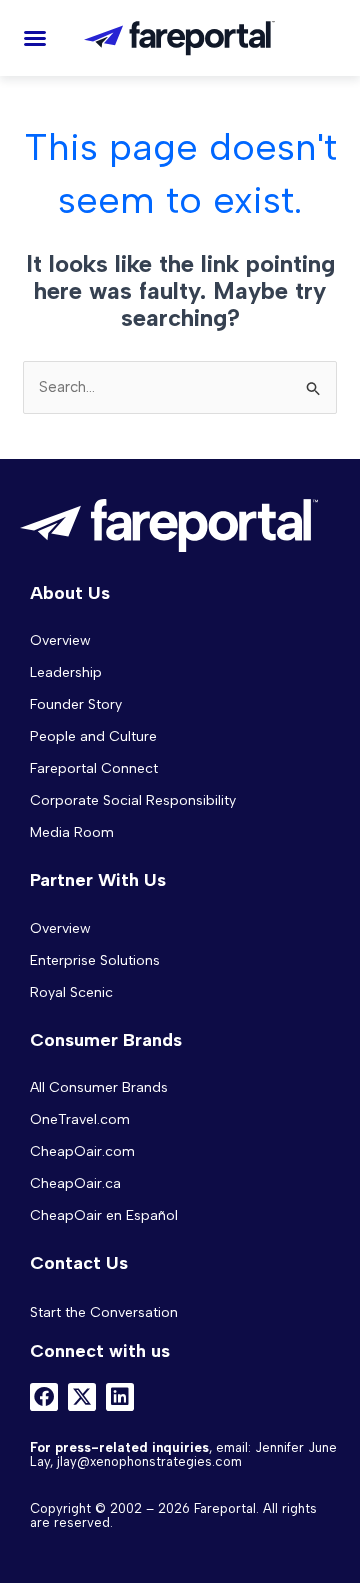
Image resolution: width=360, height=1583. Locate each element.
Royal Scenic (71, 992)
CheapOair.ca (75, 1183)
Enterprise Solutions (95, 960)
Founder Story (76, 704)
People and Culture (93, 736)
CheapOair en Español (104, 1215)
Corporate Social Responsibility (133, 800)
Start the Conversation (104, 1312)
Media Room (72, 832)
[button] (35, 38)
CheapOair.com (82, 1151)
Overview (60, 640)
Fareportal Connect (94, 768)
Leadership (66, 672)
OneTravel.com (80, 1119)
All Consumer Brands (99, 1087)
